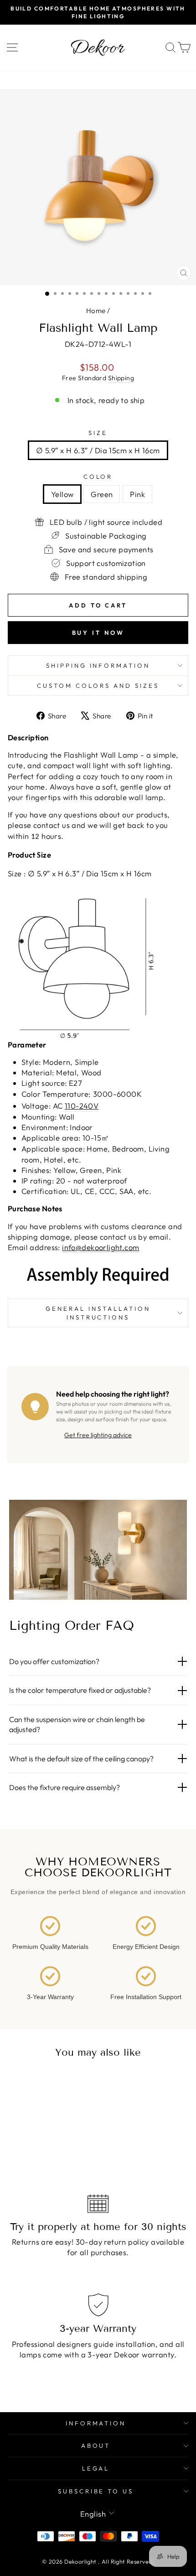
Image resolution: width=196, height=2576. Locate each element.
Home (96, 311)
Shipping (121, 378)
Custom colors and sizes (98, 686)
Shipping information (98, 665)
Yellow (62, 494)
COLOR (98, 476)
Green (102, 494)
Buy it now (98, 633)
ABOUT (96, 2445)
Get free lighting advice (98, 1435)
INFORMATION (96, 2423)
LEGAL (96, 2468)
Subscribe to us (96, 2491)
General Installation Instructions (98, 1313)
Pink (137, 494)
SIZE (98, 433)
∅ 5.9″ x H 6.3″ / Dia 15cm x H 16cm (98, 450)
